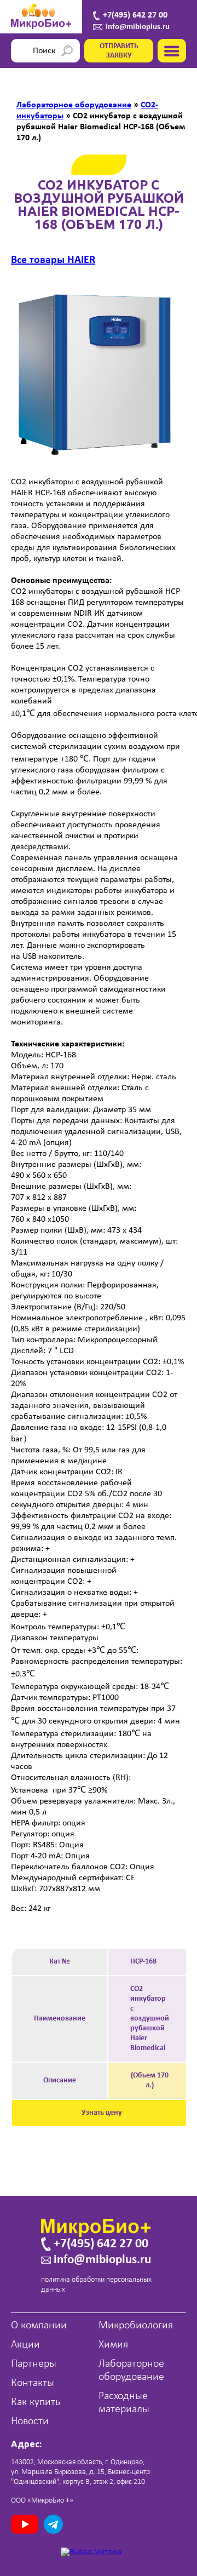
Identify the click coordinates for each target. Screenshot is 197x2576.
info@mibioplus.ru (138, 27)
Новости (30, 2422)
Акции (25, 2345)
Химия (113, 2345)
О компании (39, 2326)
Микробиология (136, 2326)
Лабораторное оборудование (131, 2371)
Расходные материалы (124, 2403)
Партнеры (34, 2364)
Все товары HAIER (53, 260)
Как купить (36, 2402)
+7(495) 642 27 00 (135, 15)
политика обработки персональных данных (96, 2285)
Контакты (33, 2383)
